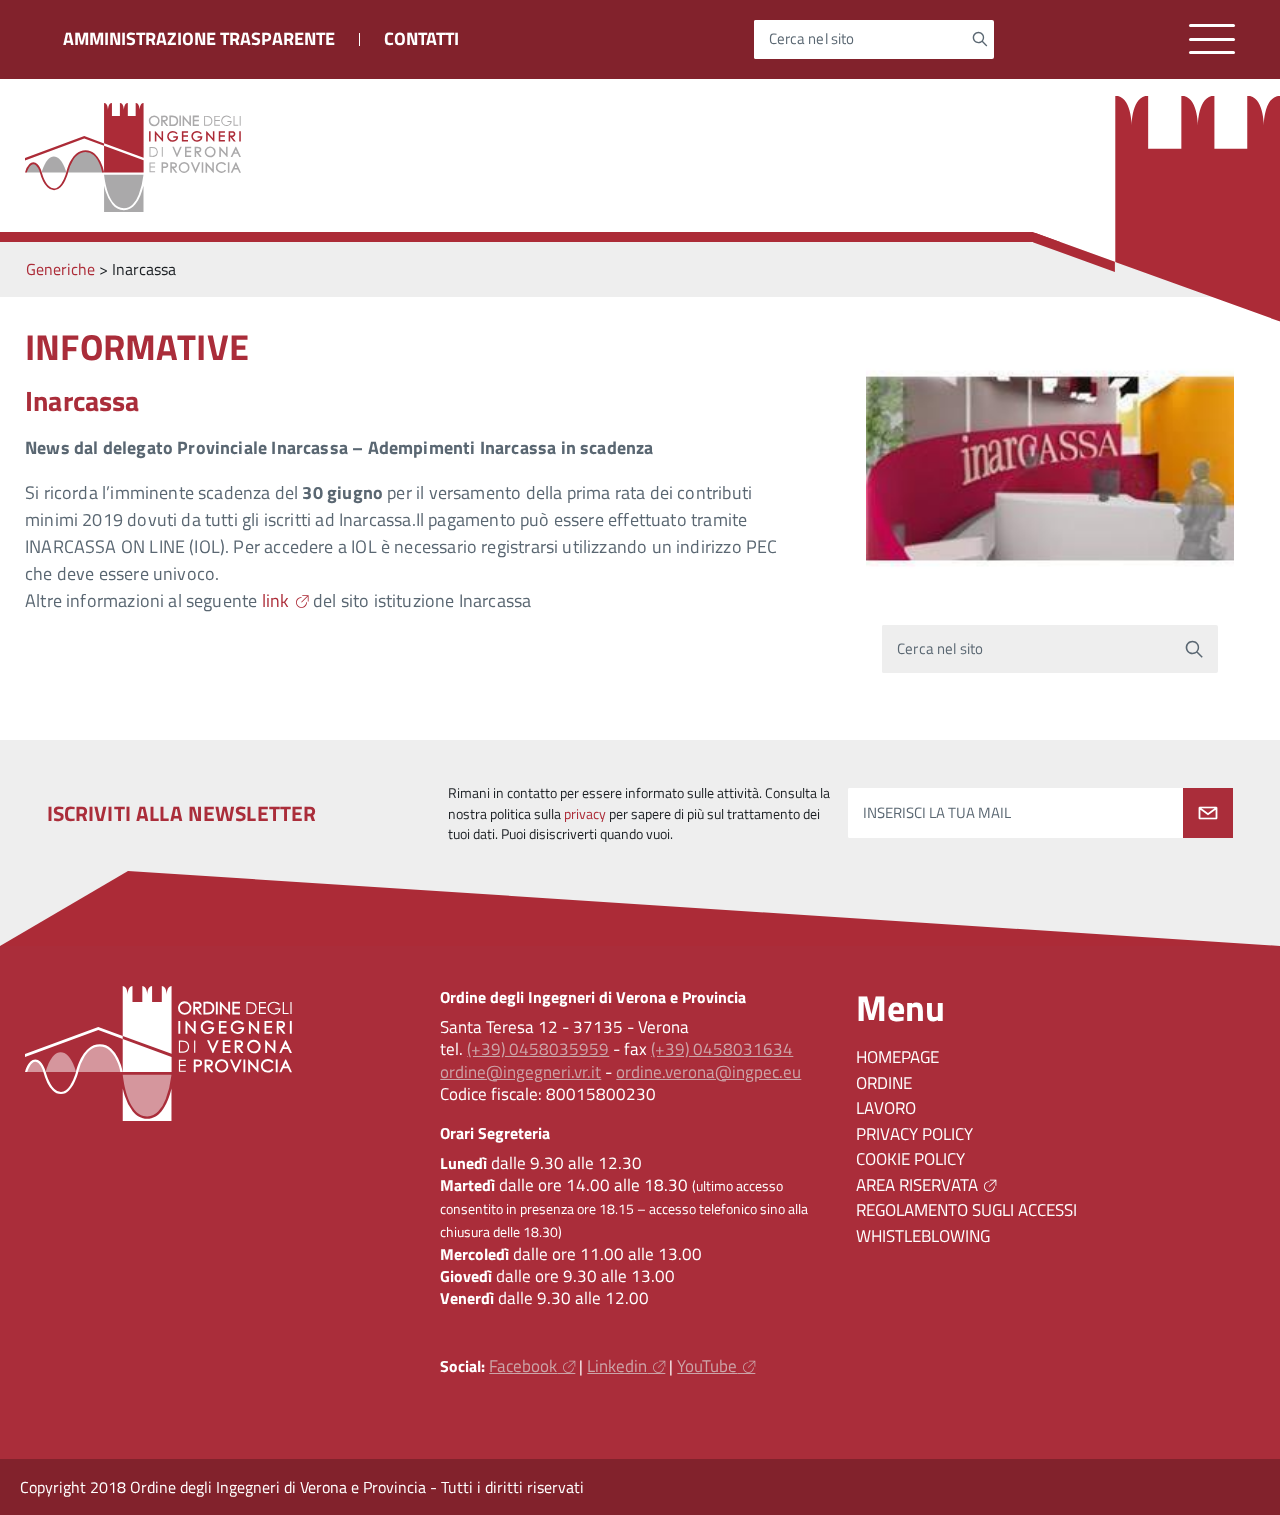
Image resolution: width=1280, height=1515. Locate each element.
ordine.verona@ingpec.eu (708, 1072)
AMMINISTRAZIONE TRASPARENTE (199, 38)
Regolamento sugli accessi (966, 1210)
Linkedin (617, 1366)
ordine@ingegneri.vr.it (520, 1072)
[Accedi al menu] (1212, 39)
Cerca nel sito (812, 39)
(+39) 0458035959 (538, 1049)
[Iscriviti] (1208, 813)
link (276, 600)
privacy (585, 814)
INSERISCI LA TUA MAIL (937, 813)
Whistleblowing (923, 1236)
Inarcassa (82, 400)
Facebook (523, 1366)
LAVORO (886, 1108)
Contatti (421, 38)
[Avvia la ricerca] (979, 39)
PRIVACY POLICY (914, 1134)
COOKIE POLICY (910, 1159)
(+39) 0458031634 (722, 1049)
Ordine (884, 1083)
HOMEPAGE (897, 1057)
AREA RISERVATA (917, 1185)
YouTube (707, 1366)
